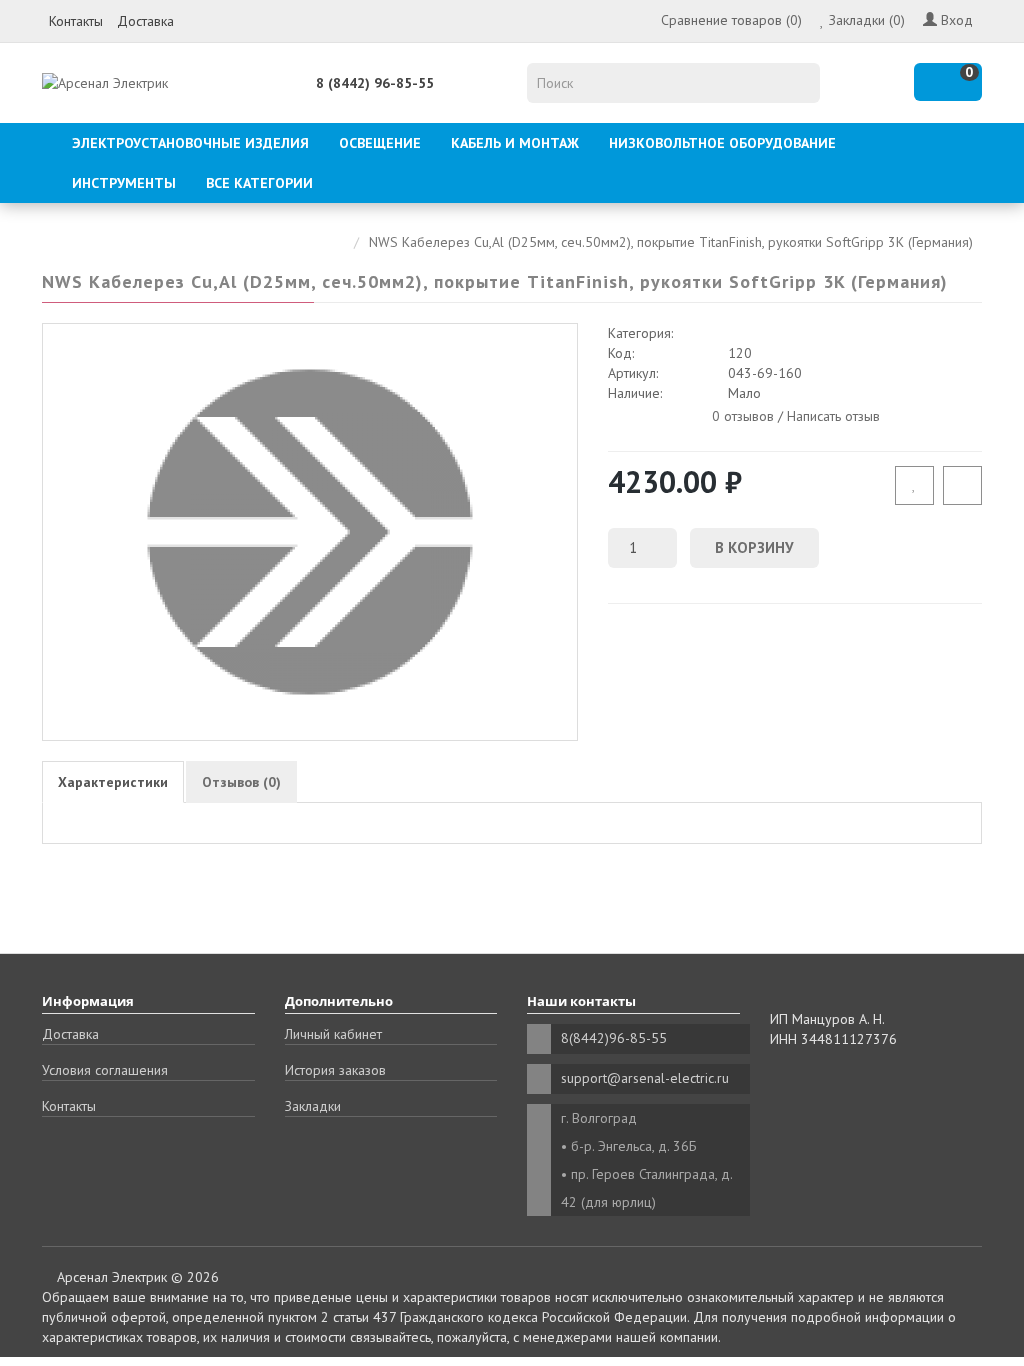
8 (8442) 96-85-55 (375, 83)
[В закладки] (914, 485)
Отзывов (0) (241, 782)
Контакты (76, 21)
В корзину (754, 547)
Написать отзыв (833, 415)
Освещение (380, 143)
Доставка (145, 21)
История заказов (335, 1070)
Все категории (259, 183)
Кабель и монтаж (515, 143)
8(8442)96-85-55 (614, 1038)
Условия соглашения (105, 1070)
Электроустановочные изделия (190, 143)
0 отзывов (743, 415)
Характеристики (113, 782)
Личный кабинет (333, 1034)
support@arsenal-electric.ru (645, 1078)
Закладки (313, 1106)
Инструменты (124, 183)
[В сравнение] (962, 485)
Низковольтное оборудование (722, 143)
